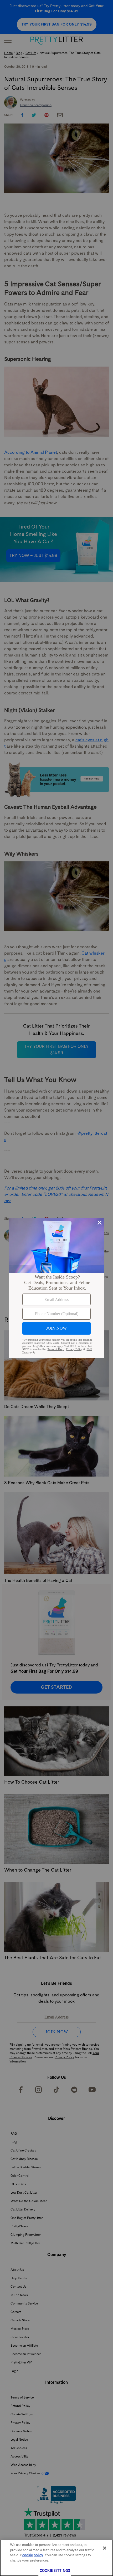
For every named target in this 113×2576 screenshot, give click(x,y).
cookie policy (33, 2555)
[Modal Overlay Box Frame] (56, 1288)
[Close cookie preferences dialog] (105, 2548)
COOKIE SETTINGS (55, 2571)
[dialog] (56, 1288)
